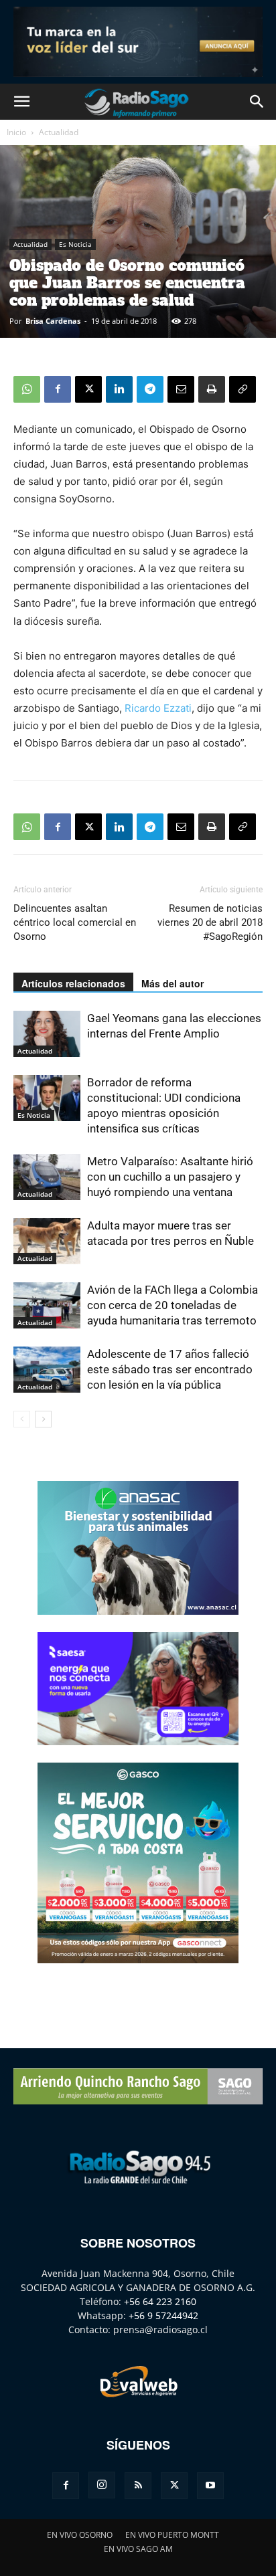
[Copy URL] (243, 389)
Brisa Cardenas (53, 321)
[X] (88, 389)
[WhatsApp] (27, 389)
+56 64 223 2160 (160, 2301)
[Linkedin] (119, 389)
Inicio (16, 132)
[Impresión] (212, 389)
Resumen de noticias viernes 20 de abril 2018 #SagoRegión (210, 922)
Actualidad (59, 132)
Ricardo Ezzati (158, 708)
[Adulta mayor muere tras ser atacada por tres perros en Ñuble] (47, 1241)
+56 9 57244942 (163, 2315)
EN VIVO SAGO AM (138, 2549)
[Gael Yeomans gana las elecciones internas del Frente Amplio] (47, 1034)
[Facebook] (58, 389)
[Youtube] (210, 2486)
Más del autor (172, 983)
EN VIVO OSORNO (80, 2535)
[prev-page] (22, 1419)
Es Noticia (75, 244)
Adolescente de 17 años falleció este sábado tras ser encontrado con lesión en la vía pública (170, 1369)
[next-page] (43, 1419)
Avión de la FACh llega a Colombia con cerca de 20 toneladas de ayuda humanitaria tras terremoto (172, 1305)
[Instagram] (102, 2485)
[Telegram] (150, 389)
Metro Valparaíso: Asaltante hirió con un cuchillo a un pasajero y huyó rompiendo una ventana (170, 1177)
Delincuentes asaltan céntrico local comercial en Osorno (75, 922)
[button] (21, 102)
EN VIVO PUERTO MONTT (172, 2535)
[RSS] (138, 2486)
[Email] (181, 389)
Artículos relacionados (73, 983)
